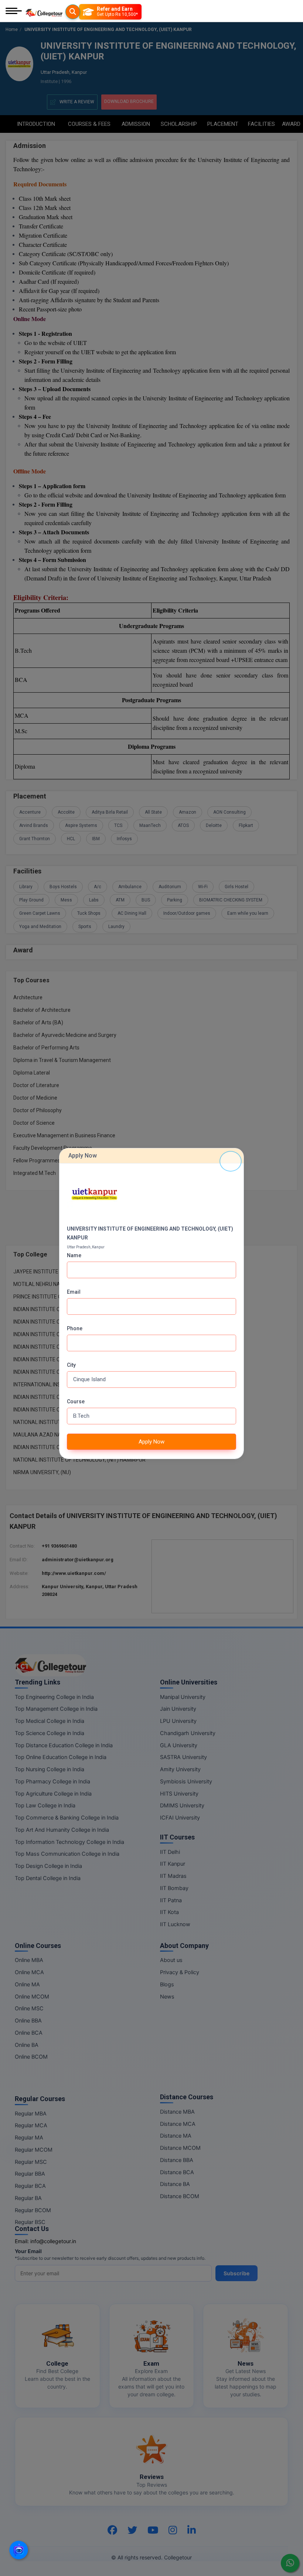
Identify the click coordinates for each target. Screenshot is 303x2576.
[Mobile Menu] (14, 12)
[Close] (231, 1161)
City (71, 1365)
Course (76, 1401)
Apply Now (151, 1442)
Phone (75, 1328)
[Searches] (73, 12)
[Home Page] (44, 12)
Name (74, 1255)
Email (74, 1292)
